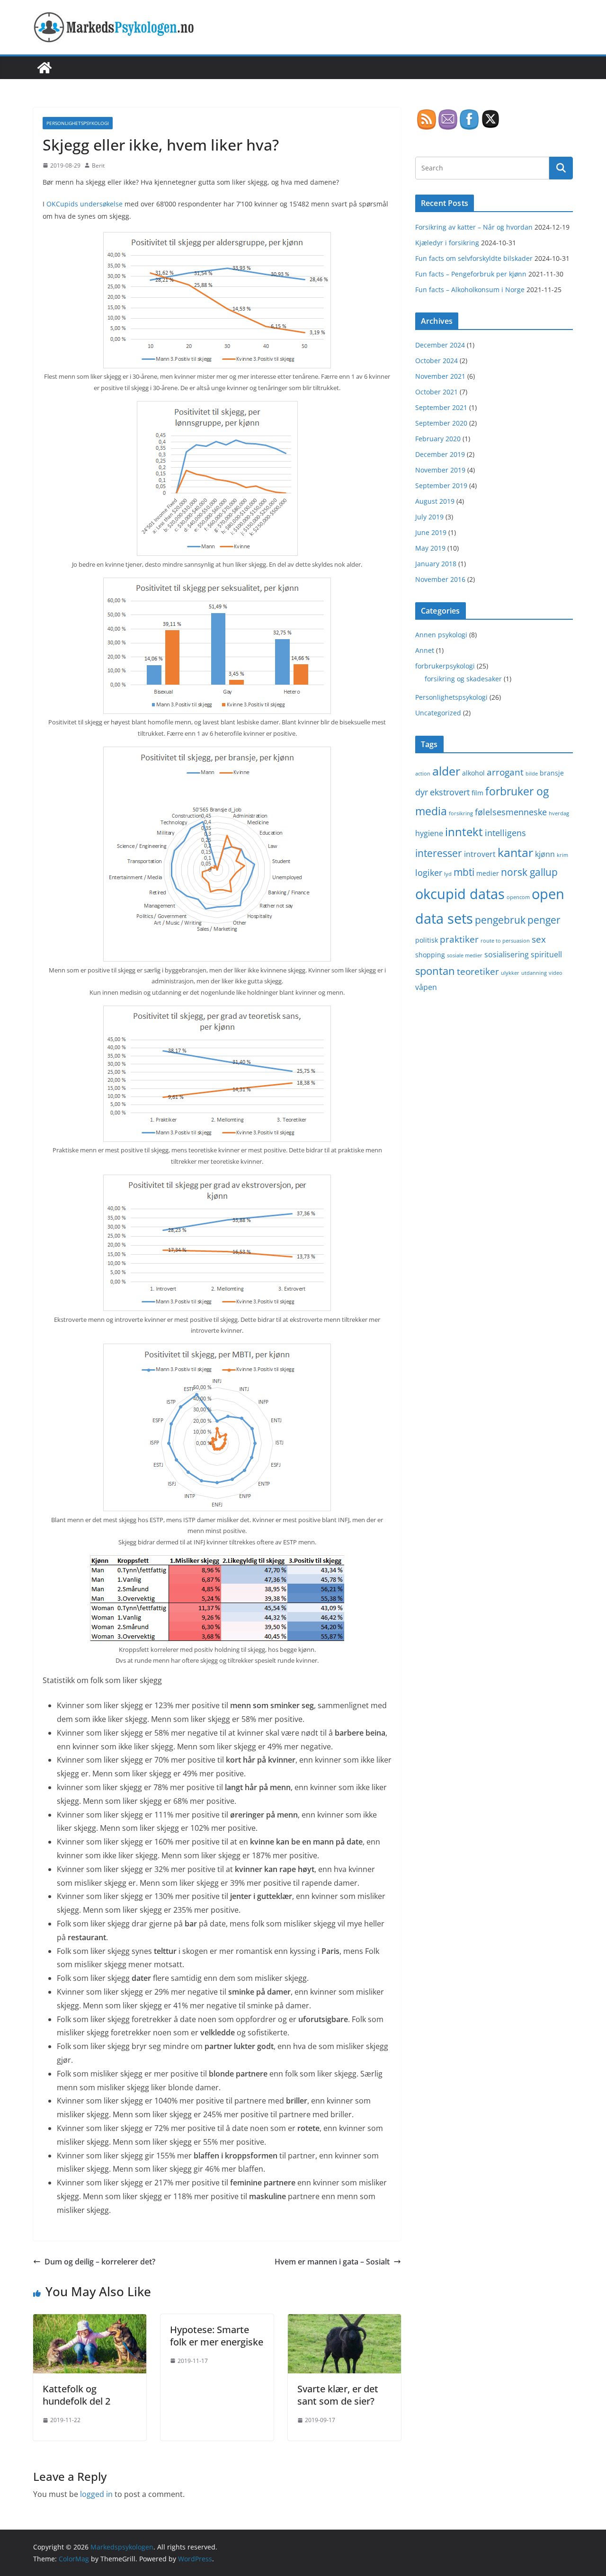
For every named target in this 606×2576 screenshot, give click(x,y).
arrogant (505, 772)
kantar (515, 852)
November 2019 (440, 470)
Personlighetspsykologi (78, 123)
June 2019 (431, 532)
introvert (480, 854)
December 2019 (440, 454)
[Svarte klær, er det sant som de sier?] (344, 2321)
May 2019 (430, 548)
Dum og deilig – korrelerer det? (100, 2262)
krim (562, 855)
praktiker (459, 939)
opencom (518, 897)
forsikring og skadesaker (463, 679)
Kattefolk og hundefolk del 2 (76, 2395)
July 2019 (429, 517)
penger (544, 920)
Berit (98, 165)
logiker (429, 873)
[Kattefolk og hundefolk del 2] (90, 2321)
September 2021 (441, 407)
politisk (427, 940)
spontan (435, 971)
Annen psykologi (441, 635)
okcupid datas (460, 894)
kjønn (545, 854)
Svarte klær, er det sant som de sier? (338, 2395)
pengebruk (500, 920)
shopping (430, 955)
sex (539, 939)
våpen (426, 987)
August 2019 (435, 501)
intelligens (505, 833)
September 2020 (441, 423)
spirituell (546, 954)
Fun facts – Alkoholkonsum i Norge (470, 290)
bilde (532, 774)
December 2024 (440, 345)
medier (488, 873)
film (477, 793)
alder (446, 771)
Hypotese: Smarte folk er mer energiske (217, 2336)
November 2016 (440, 579)
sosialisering (507, 954)
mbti (464, 872)
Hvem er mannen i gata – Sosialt (332, 2262)
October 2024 (437, 361)
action (423, 774)
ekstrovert (450, 792)
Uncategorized (438, 713)
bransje (552, 773)
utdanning (534, 973)
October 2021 (437, 392)
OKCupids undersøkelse (85, 204)
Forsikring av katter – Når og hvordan (474, 227)
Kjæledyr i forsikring (447, 243)
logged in (96, 2494)
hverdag (559, 813)
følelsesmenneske (511, 812)
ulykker (510, 973)
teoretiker (478, 971)
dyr (422, 792)
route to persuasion (505, 941)
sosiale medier (465, 955)
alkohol (473, 773)
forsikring (461, 813)
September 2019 (441, 486)
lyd (448, 874)
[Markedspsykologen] (45, 68)
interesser (439, 853)
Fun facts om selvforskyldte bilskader (474, 258)
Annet (425, 650)
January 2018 (436, 564)
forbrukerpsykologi (445, 666)
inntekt (464, 832)
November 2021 (440, 376)
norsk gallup (529, 872)
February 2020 (438, 439)
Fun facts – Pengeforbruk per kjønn (471, 274)
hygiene (429, 833)
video (556, 973)
